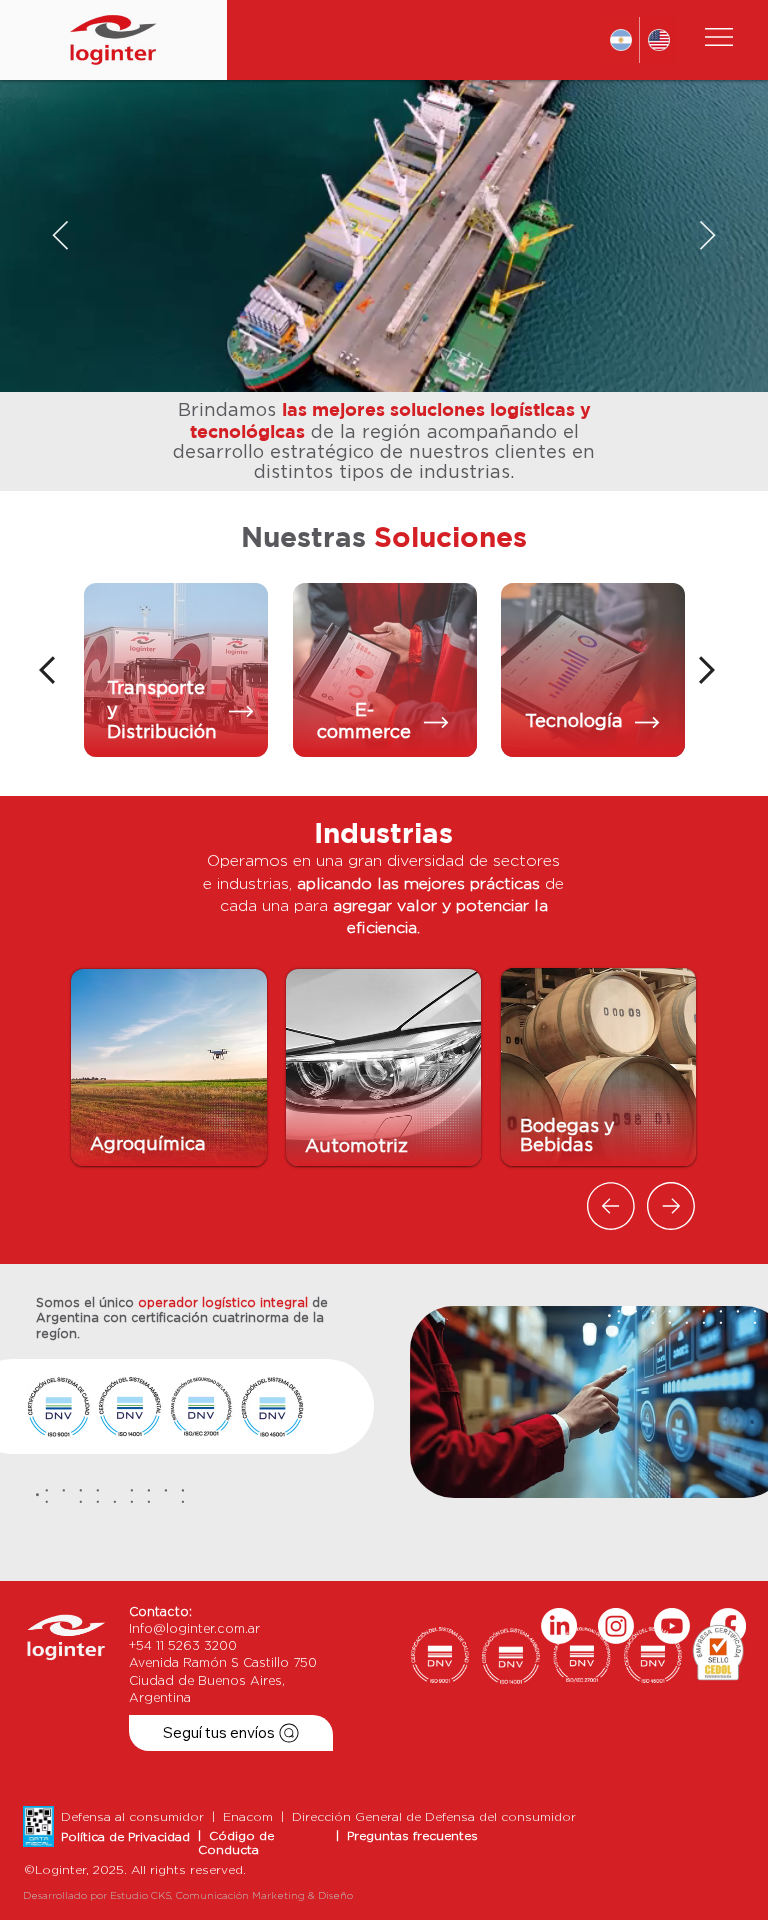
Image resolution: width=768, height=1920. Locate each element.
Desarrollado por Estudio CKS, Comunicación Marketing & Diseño (188, 1896)
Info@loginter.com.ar (194, 1629)
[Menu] (720, 37)
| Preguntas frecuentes (407, 1836)
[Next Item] (707, 236)
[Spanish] (621, 40)
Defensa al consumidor (136, 1817)
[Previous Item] (60, 236)
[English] (658, 40)
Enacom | (257, 1817)
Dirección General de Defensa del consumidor (434, 1817)
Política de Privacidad (125, 1837)
